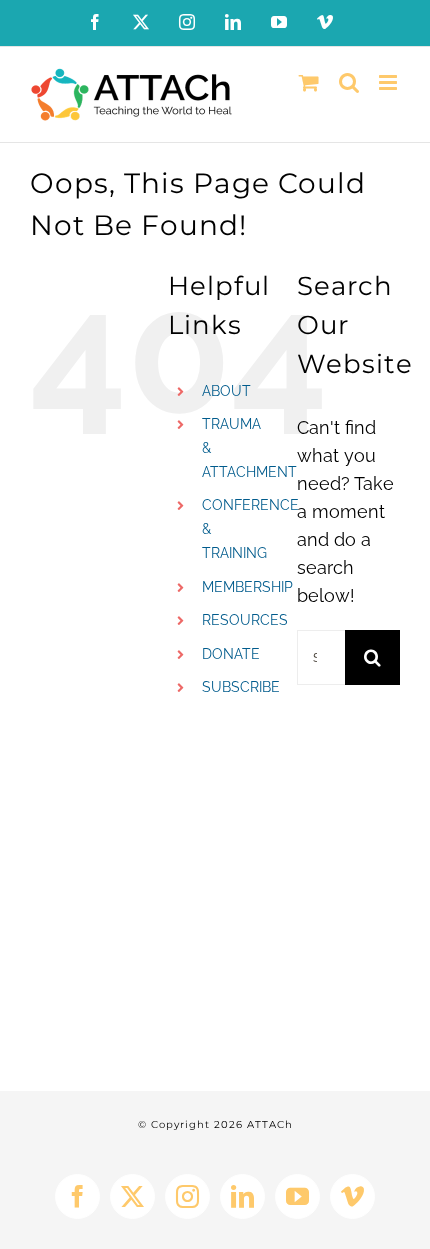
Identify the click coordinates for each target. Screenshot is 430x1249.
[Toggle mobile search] (349, 82)
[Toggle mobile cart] (309, 82)
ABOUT (226, 391)
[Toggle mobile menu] (389, 82)
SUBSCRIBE (241, 687)
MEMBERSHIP (247, 587)
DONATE (231, 654)
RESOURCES (245, 620)
